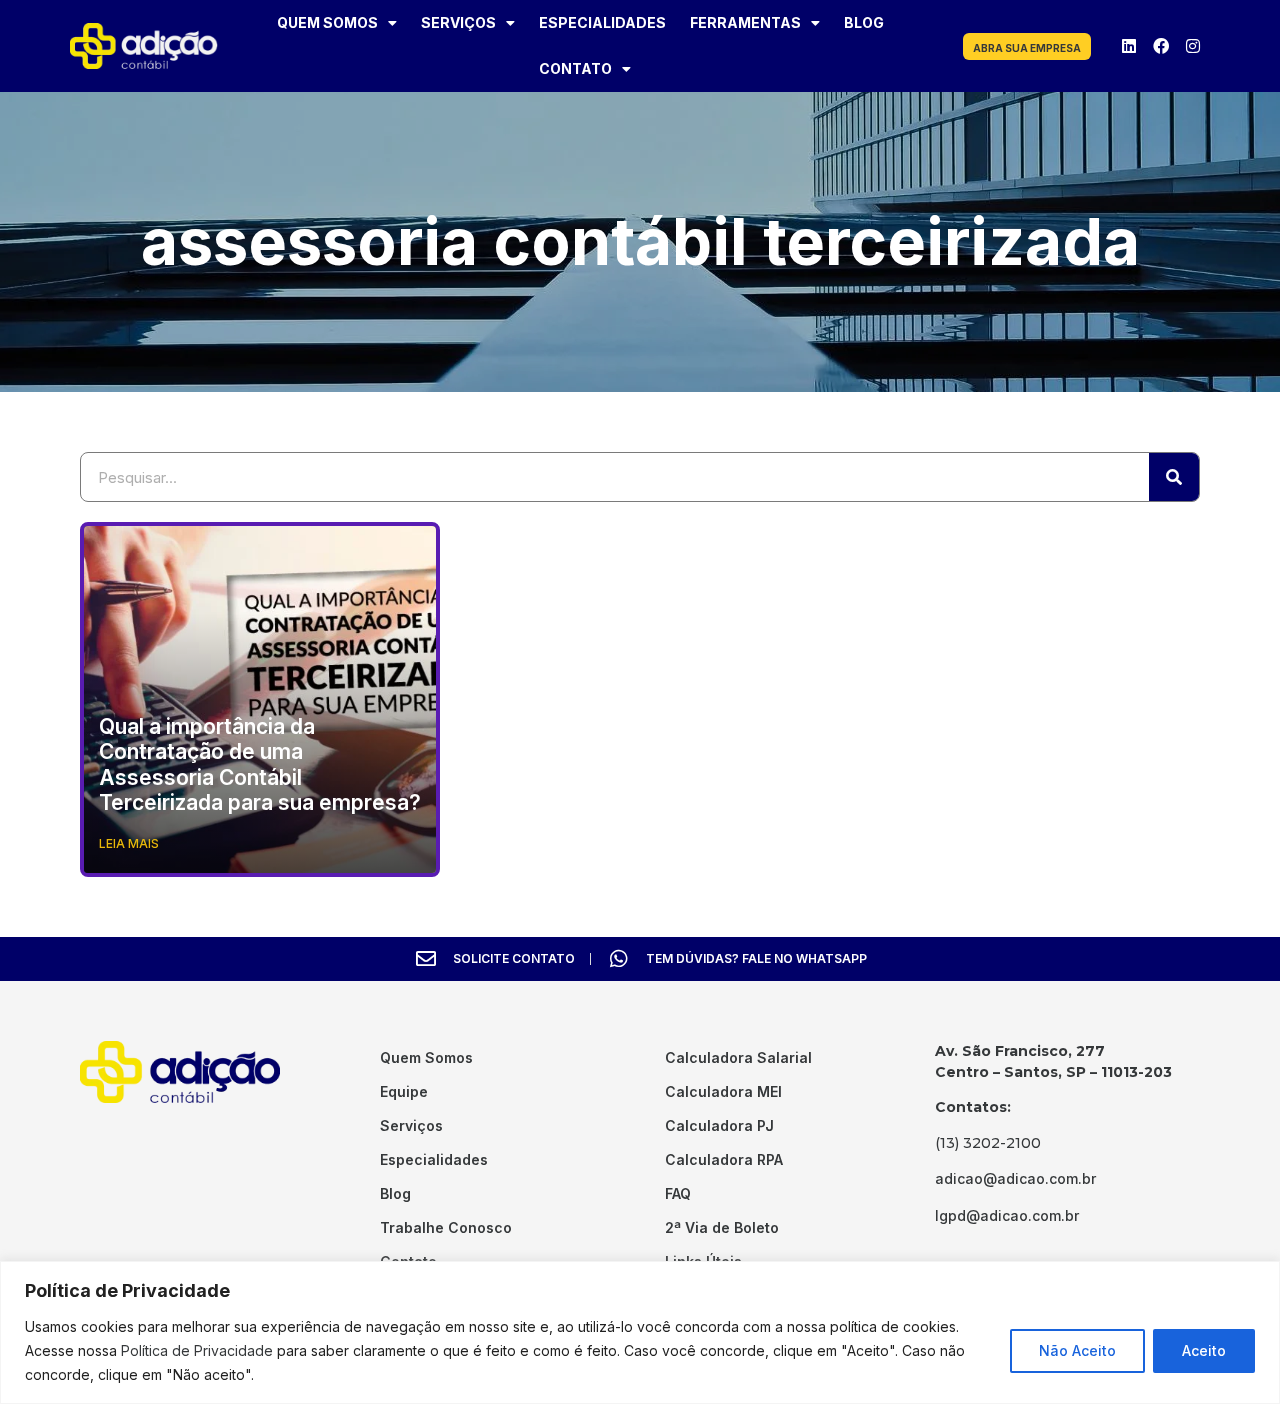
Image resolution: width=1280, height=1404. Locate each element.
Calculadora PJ (719, 1125)
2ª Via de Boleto (722, 1227)
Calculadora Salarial (738, 1057)
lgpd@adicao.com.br (1007, 1215)
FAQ (678, 1193)
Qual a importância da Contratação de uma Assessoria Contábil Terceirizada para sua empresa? (260, 764)
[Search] (1174, 477)
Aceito (1204, 1350)
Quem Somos (327, 22)
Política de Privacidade (197, 1350)
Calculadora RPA (724, 1159)
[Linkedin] (1129, 46)
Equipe (404, 1091)
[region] (640, 1332)
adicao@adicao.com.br (1015, 1178)
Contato (575, 68)
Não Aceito (1077, 1350)
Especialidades (602, 22)
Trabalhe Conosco (446, 1227)
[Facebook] (1161, 46)
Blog (864, 22)
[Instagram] (1193, 46)
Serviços (458, 22)
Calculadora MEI (723, 1091)
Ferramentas (745, 22)
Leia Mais (129, 843)
